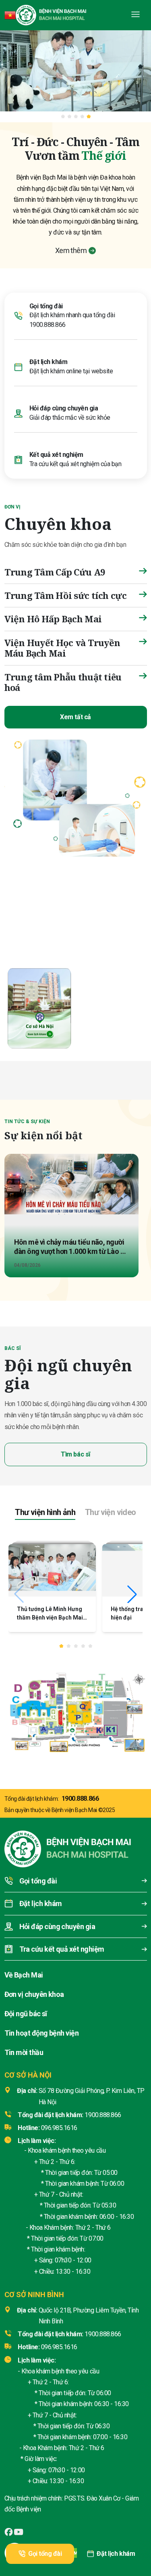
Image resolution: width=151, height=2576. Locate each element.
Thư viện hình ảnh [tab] (45, 1512)
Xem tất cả (75, 717)
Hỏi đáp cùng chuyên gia (64, 408)
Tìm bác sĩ (75, 1454)
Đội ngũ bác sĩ (26, 2014)
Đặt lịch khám (116, 2554)
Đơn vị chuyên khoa (34, 1994)
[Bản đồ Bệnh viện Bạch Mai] (75, 1710)
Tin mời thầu (24, 2052)
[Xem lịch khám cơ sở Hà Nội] (39, 1007)
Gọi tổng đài (45, 2554)
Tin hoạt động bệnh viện (42, 2033)
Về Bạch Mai (24, 1975)
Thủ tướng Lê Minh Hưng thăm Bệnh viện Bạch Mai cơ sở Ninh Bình (50, 1618)
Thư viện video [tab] (111, 1512)
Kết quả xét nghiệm (56, 455)
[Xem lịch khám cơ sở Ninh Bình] (111, 1007)
